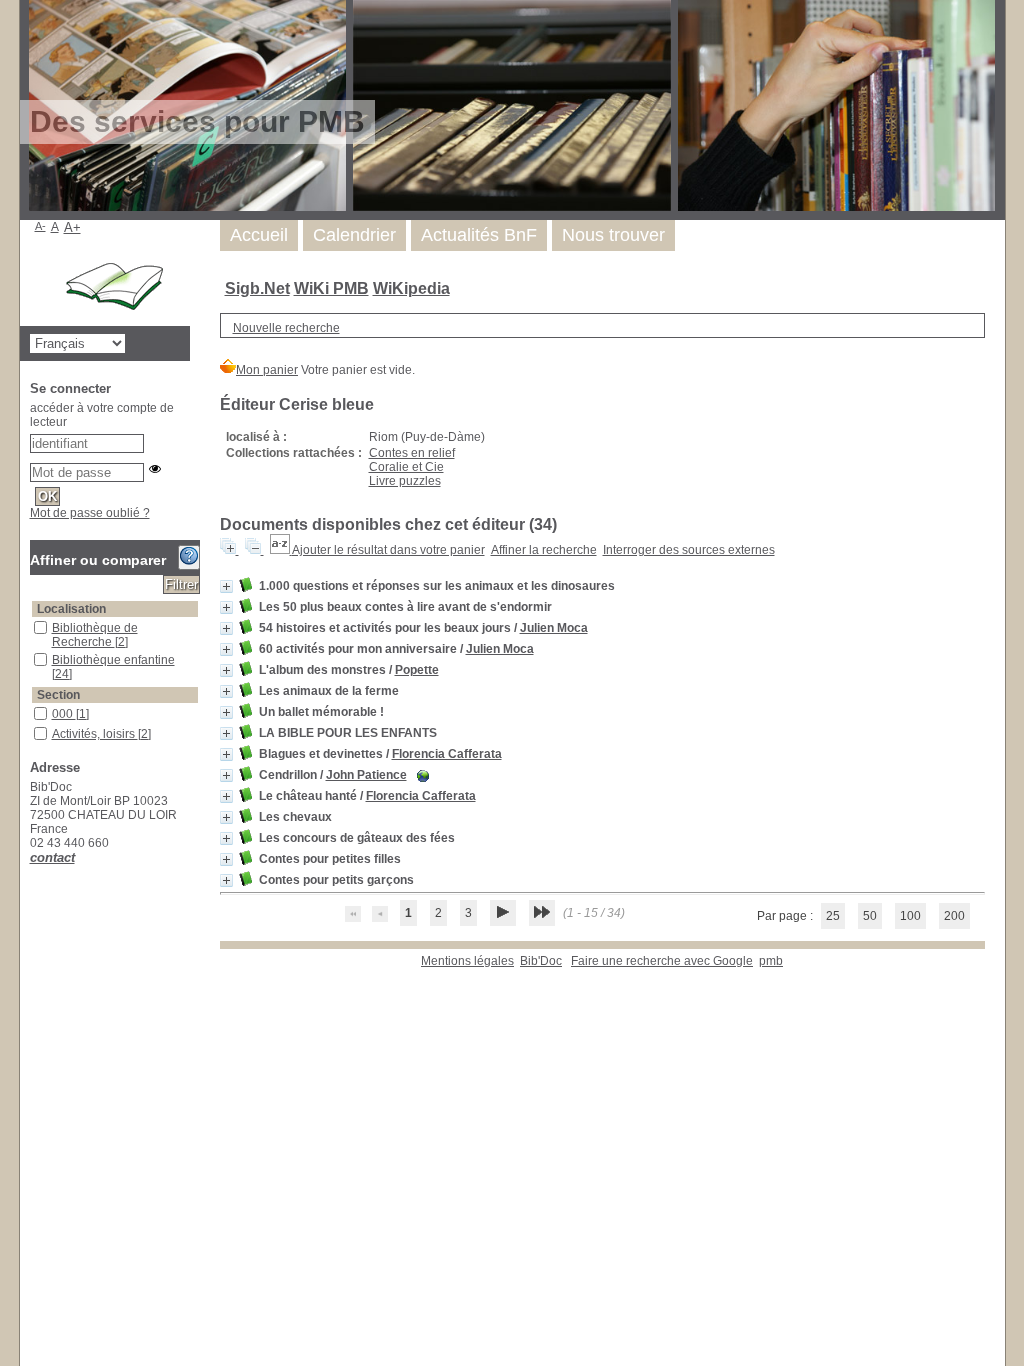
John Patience (366, 775)
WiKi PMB (331, 288)
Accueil (259, 235)
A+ (72, 227)
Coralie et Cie (406, 467)
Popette (417, 670)
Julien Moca (554, 628)
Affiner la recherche (544, 550)
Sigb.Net (257, 288)
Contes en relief (412, 453)
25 (833, 916)
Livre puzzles (405, 481)
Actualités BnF (479, 235)
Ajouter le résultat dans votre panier (388, 550)
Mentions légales (467, 961)
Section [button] (58, 695)
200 (954, 916)
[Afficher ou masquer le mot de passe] (155, 469)
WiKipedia (411, 288)
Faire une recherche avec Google (662, 961)
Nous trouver (613, 235)
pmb (771, 961)
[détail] (226, 586)
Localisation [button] (71, 609)
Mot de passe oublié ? (90, 513)
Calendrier (354, 235)
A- (40, 226)
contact (52, 857)
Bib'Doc (541, 961)
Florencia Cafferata (447, 754)
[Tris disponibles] (281, 550)
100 (910, 916)
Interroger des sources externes (689, 550)
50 (870, 916)
